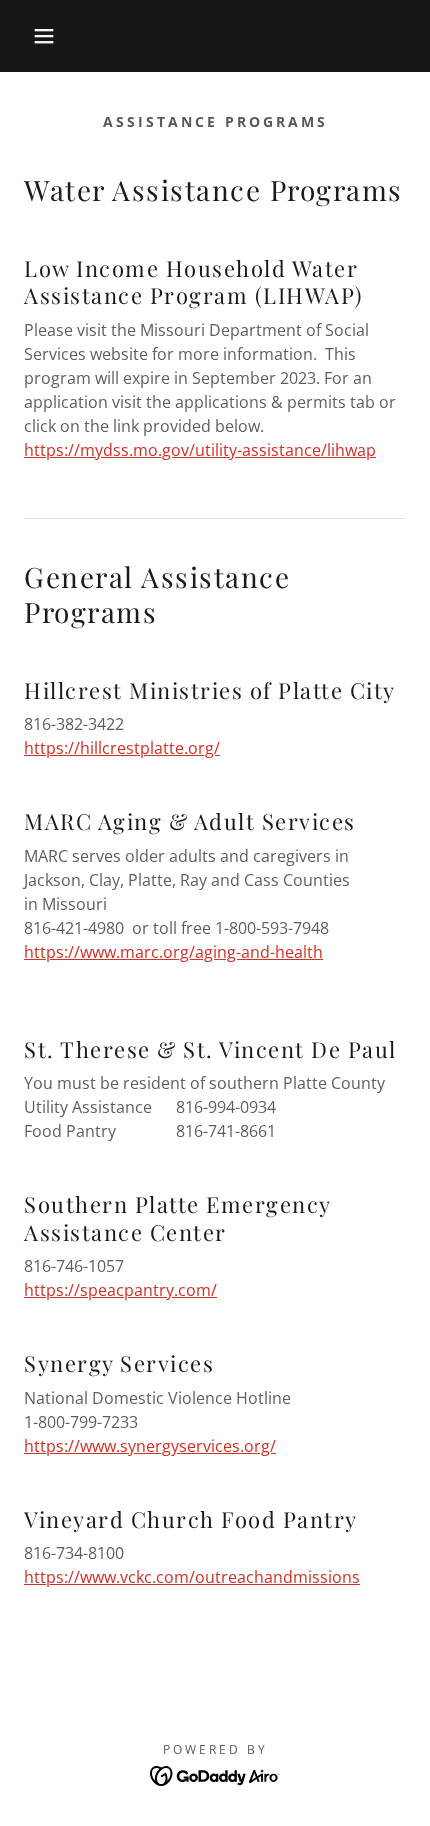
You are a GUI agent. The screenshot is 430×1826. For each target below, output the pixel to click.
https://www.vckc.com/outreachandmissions (192, 1577)
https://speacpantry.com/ (120, 1290)
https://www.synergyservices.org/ (150, 1446)
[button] (32, 36)
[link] (215, 1774)
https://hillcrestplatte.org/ (122, 748)
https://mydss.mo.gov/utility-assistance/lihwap (200, 450)
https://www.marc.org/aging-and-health (173, 952)
